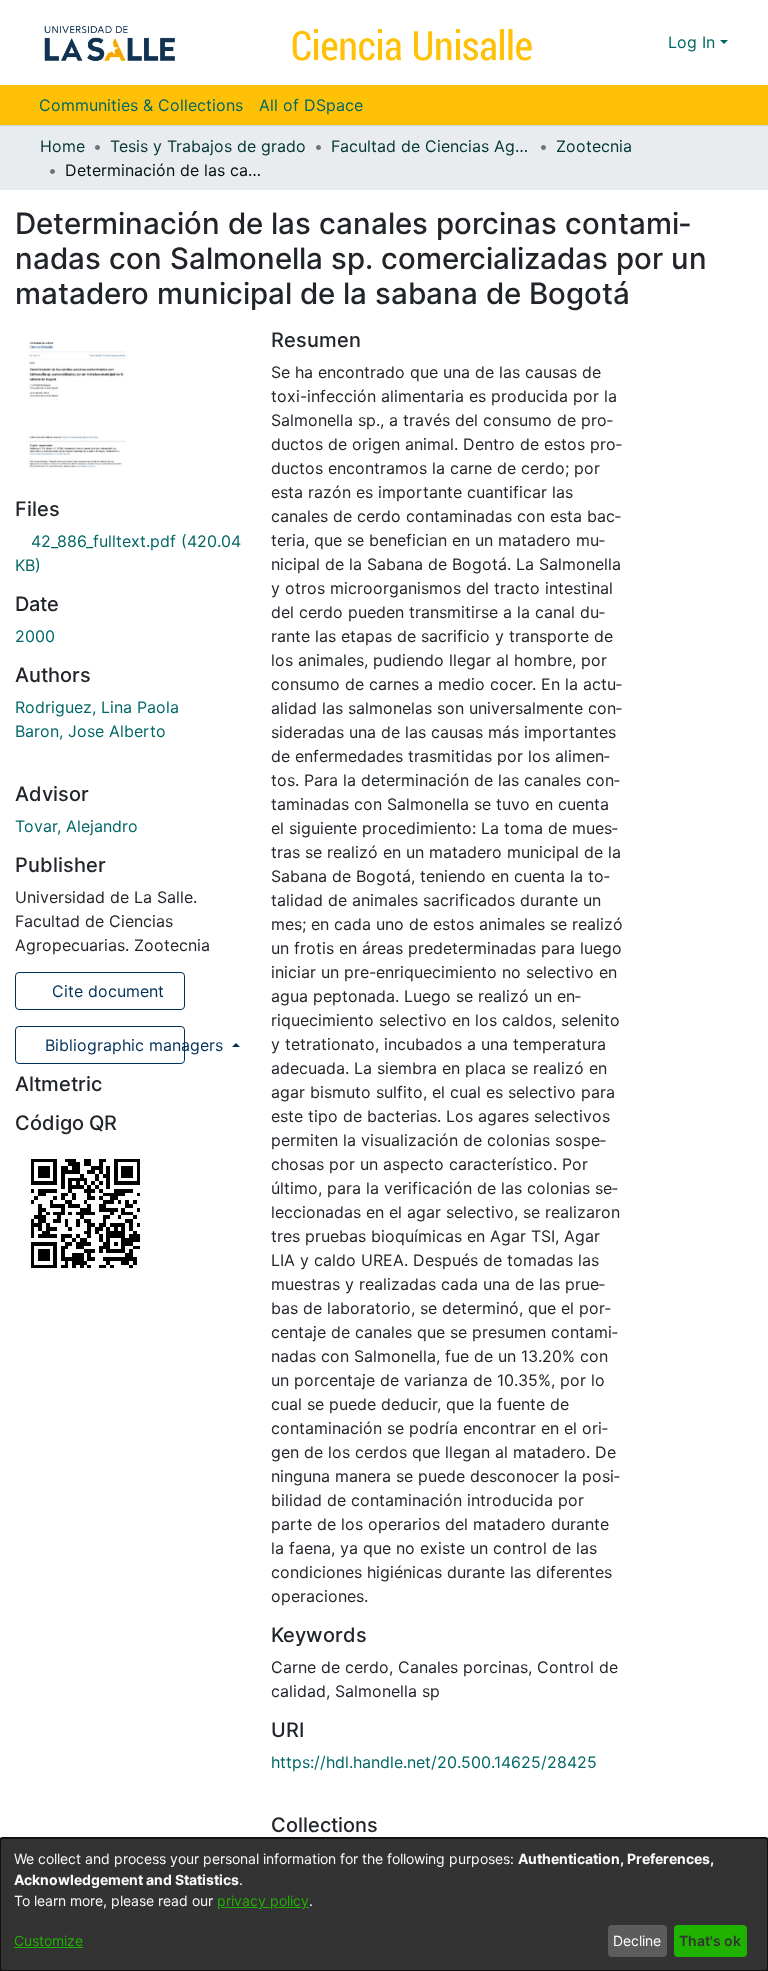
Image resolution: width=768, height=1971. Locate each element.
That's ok (710, 1940)
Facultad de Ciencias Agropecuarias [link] (431, 146)
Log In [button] (694, 42)
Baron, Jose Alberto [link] (90, 731)
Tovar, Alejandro (76, 826)
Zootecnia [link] (594, 146)
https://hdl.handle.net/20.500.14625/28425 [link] (434, 1762)
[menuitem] (317, 105)
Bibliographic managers (112, 1045)
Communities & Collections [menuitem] (141, 105)
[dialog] (384, 1904)
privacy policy (263, 1900)
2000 (35, 636)
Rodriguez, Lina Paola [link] (97, 707)
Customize (48, 1940)
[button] (616, 42)
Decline (637, 1940)
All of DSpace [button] (311, 105)
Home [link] (62, 146)
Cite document (105, 991)
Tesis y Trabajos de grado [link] (208, 146)
